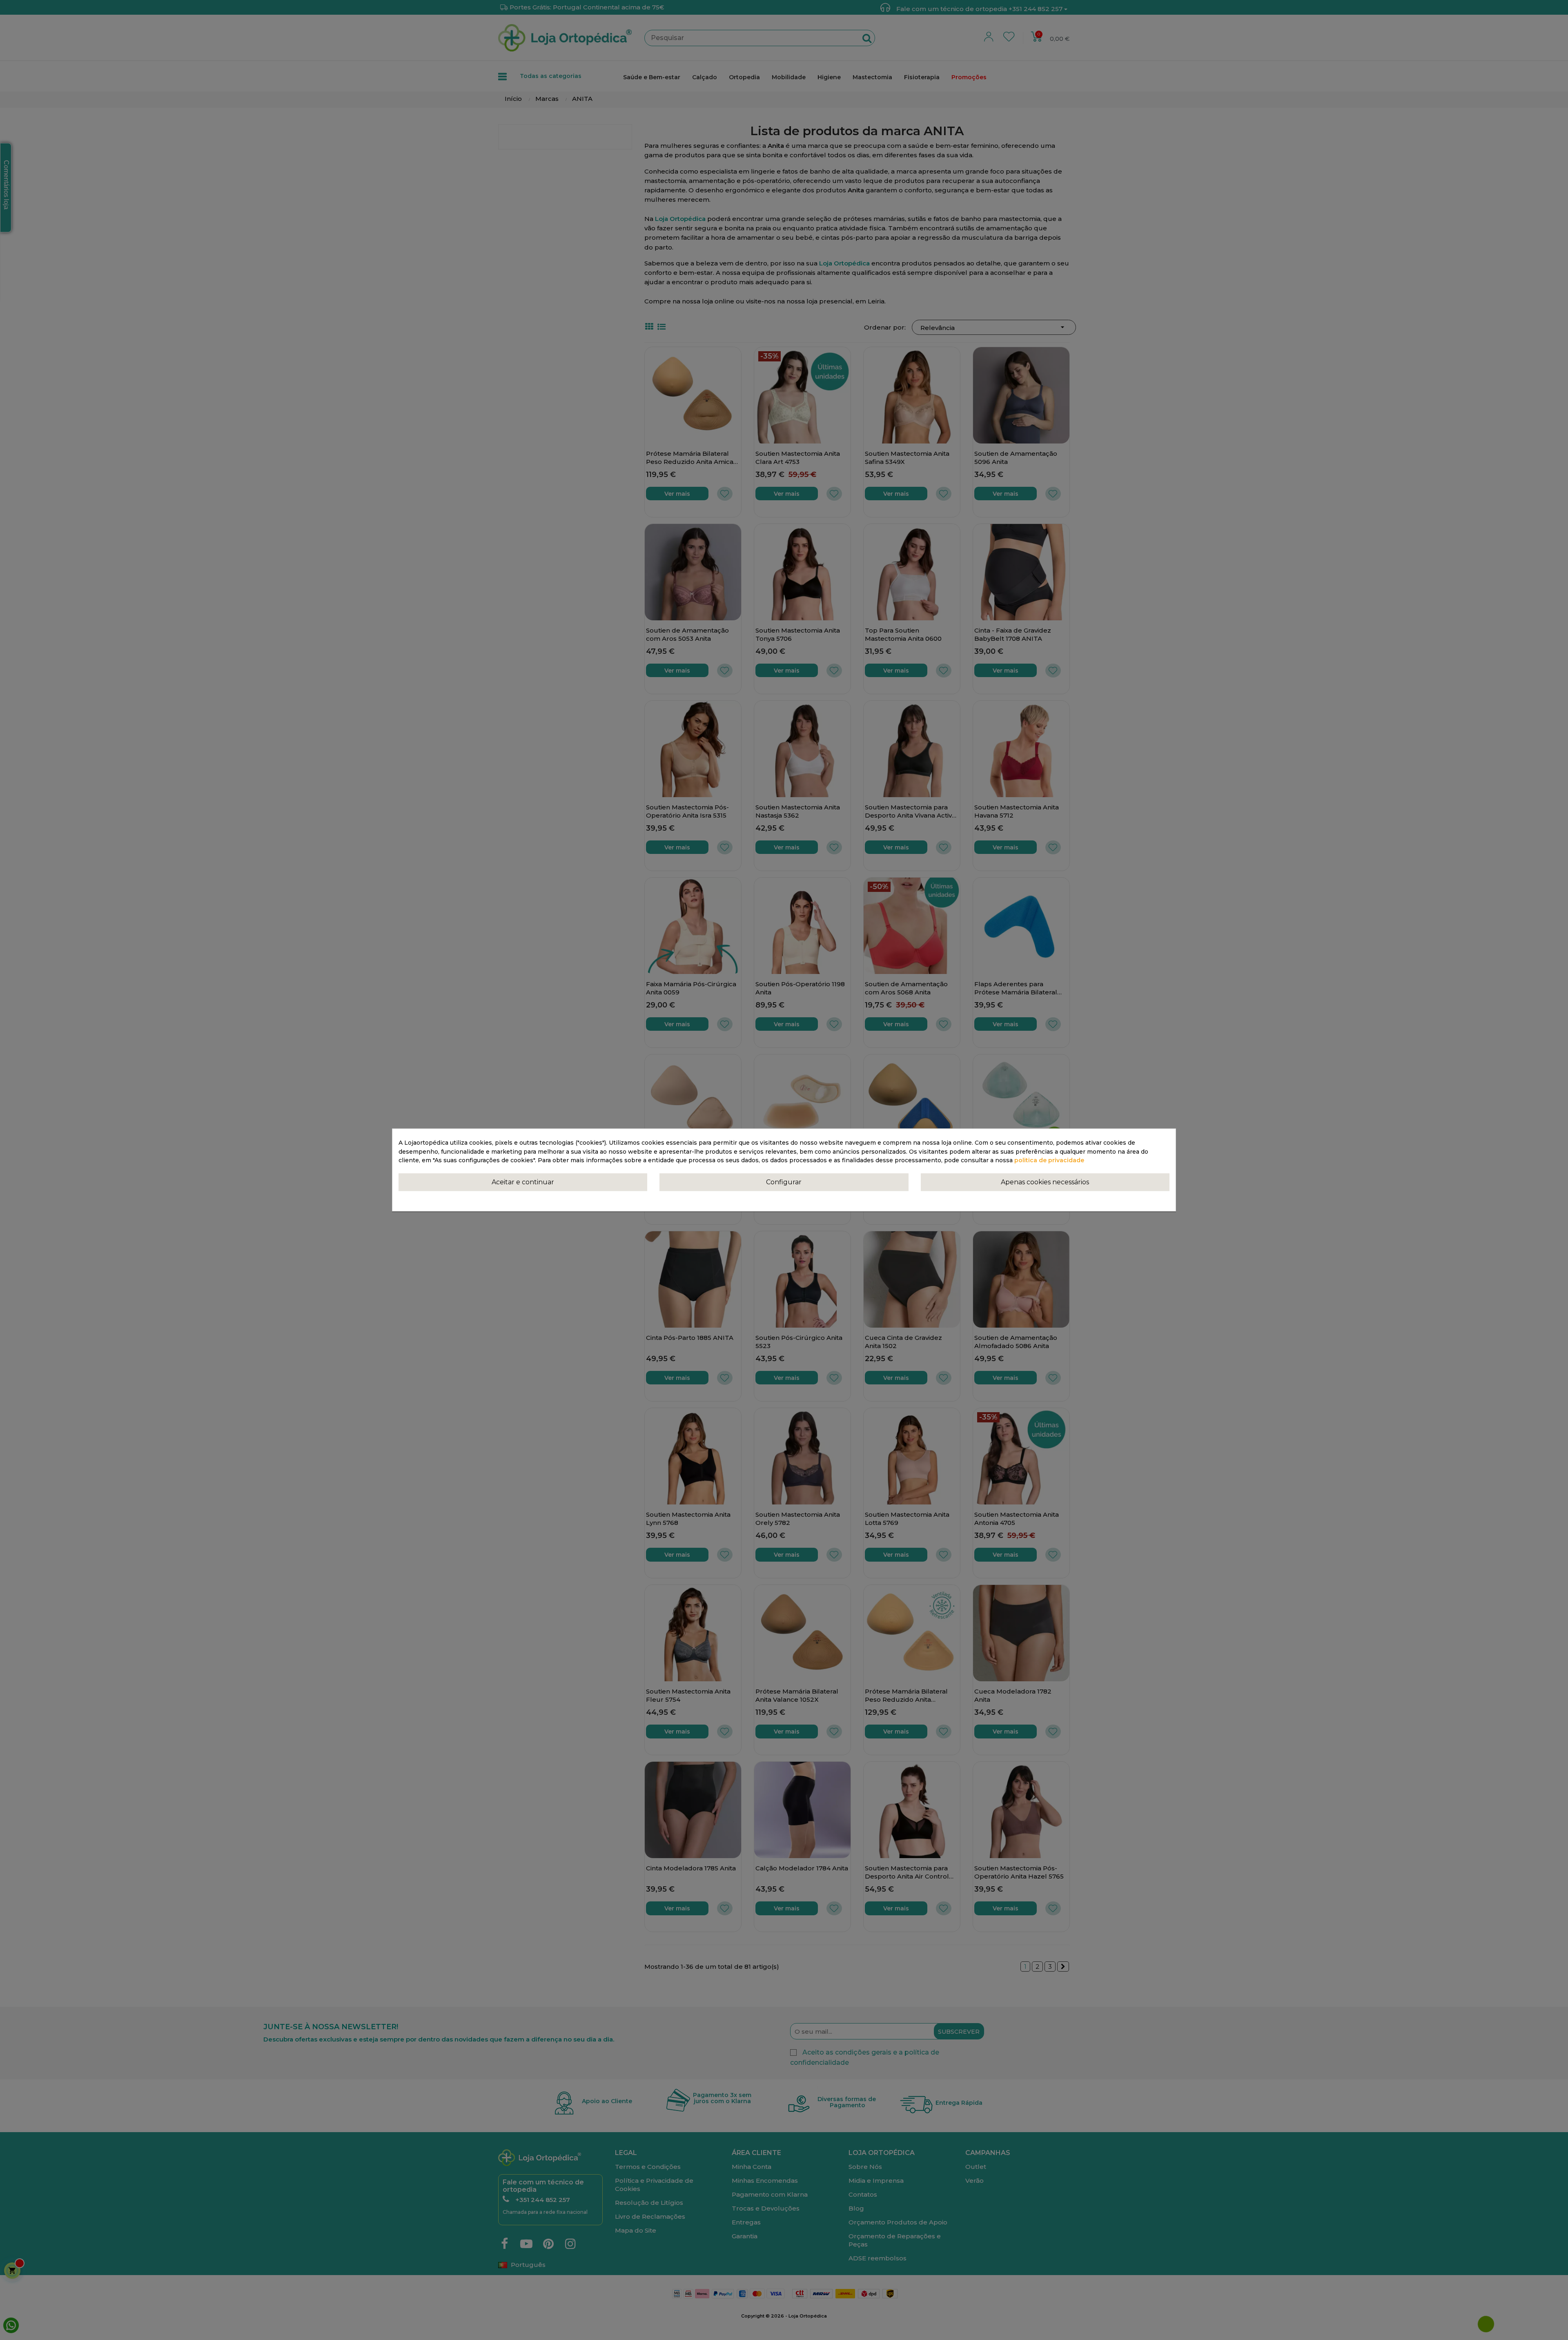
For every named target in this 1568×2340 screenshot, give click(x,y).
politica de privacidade (1049, 1161)
